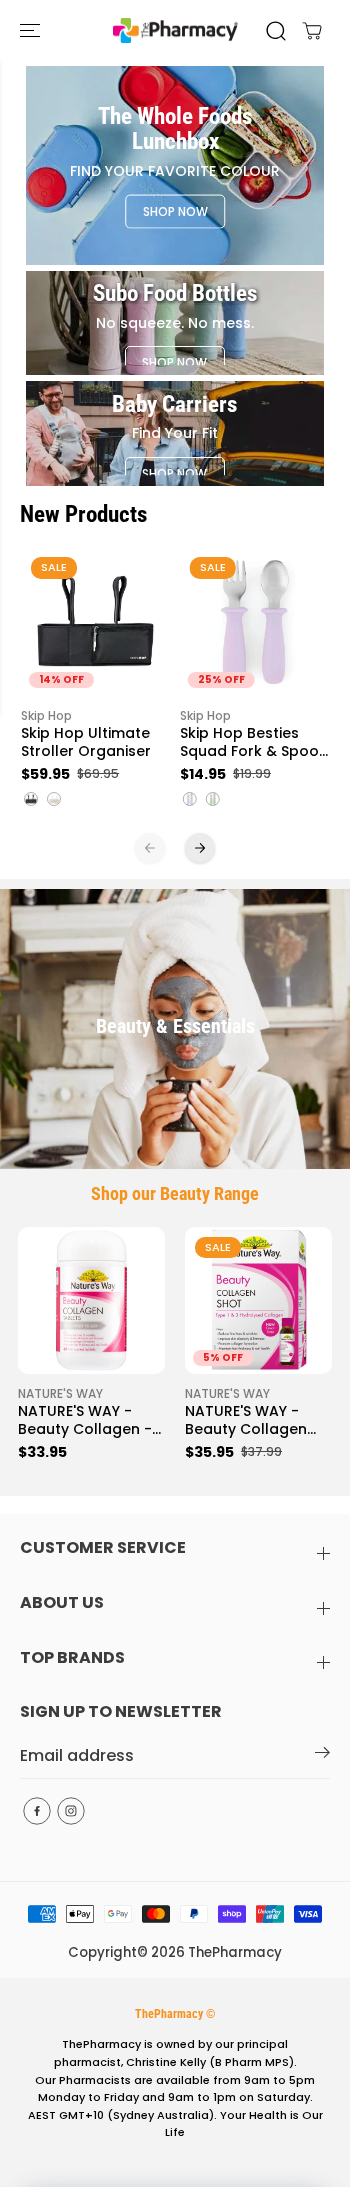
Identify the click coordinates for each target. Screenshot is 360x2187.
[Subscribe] (322, 1756)
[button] (32, 30)
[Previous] (150, 848)
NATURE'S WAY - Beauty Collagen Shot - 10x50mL (246, 1421)
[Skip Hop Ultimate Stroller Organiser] (95, 621)
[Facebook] (37, 1811)
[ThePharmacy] (175, 30)
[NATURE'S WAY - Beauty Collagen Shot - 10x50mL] (258, 1300)
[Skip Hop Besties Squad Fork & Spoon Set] (254, 621)
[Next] (200, 848)
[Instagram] (71, 1811)
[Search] (276, 31)
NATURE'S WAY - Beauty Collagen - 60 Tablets (85, 1421)
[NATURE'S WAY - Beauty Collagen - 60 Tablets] (91, 1300)
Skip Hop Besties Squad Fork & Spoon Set (254, 743)
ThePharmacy (235, 1952)
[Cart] (312, 31)
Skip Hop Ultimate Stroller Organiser (86, 743)
